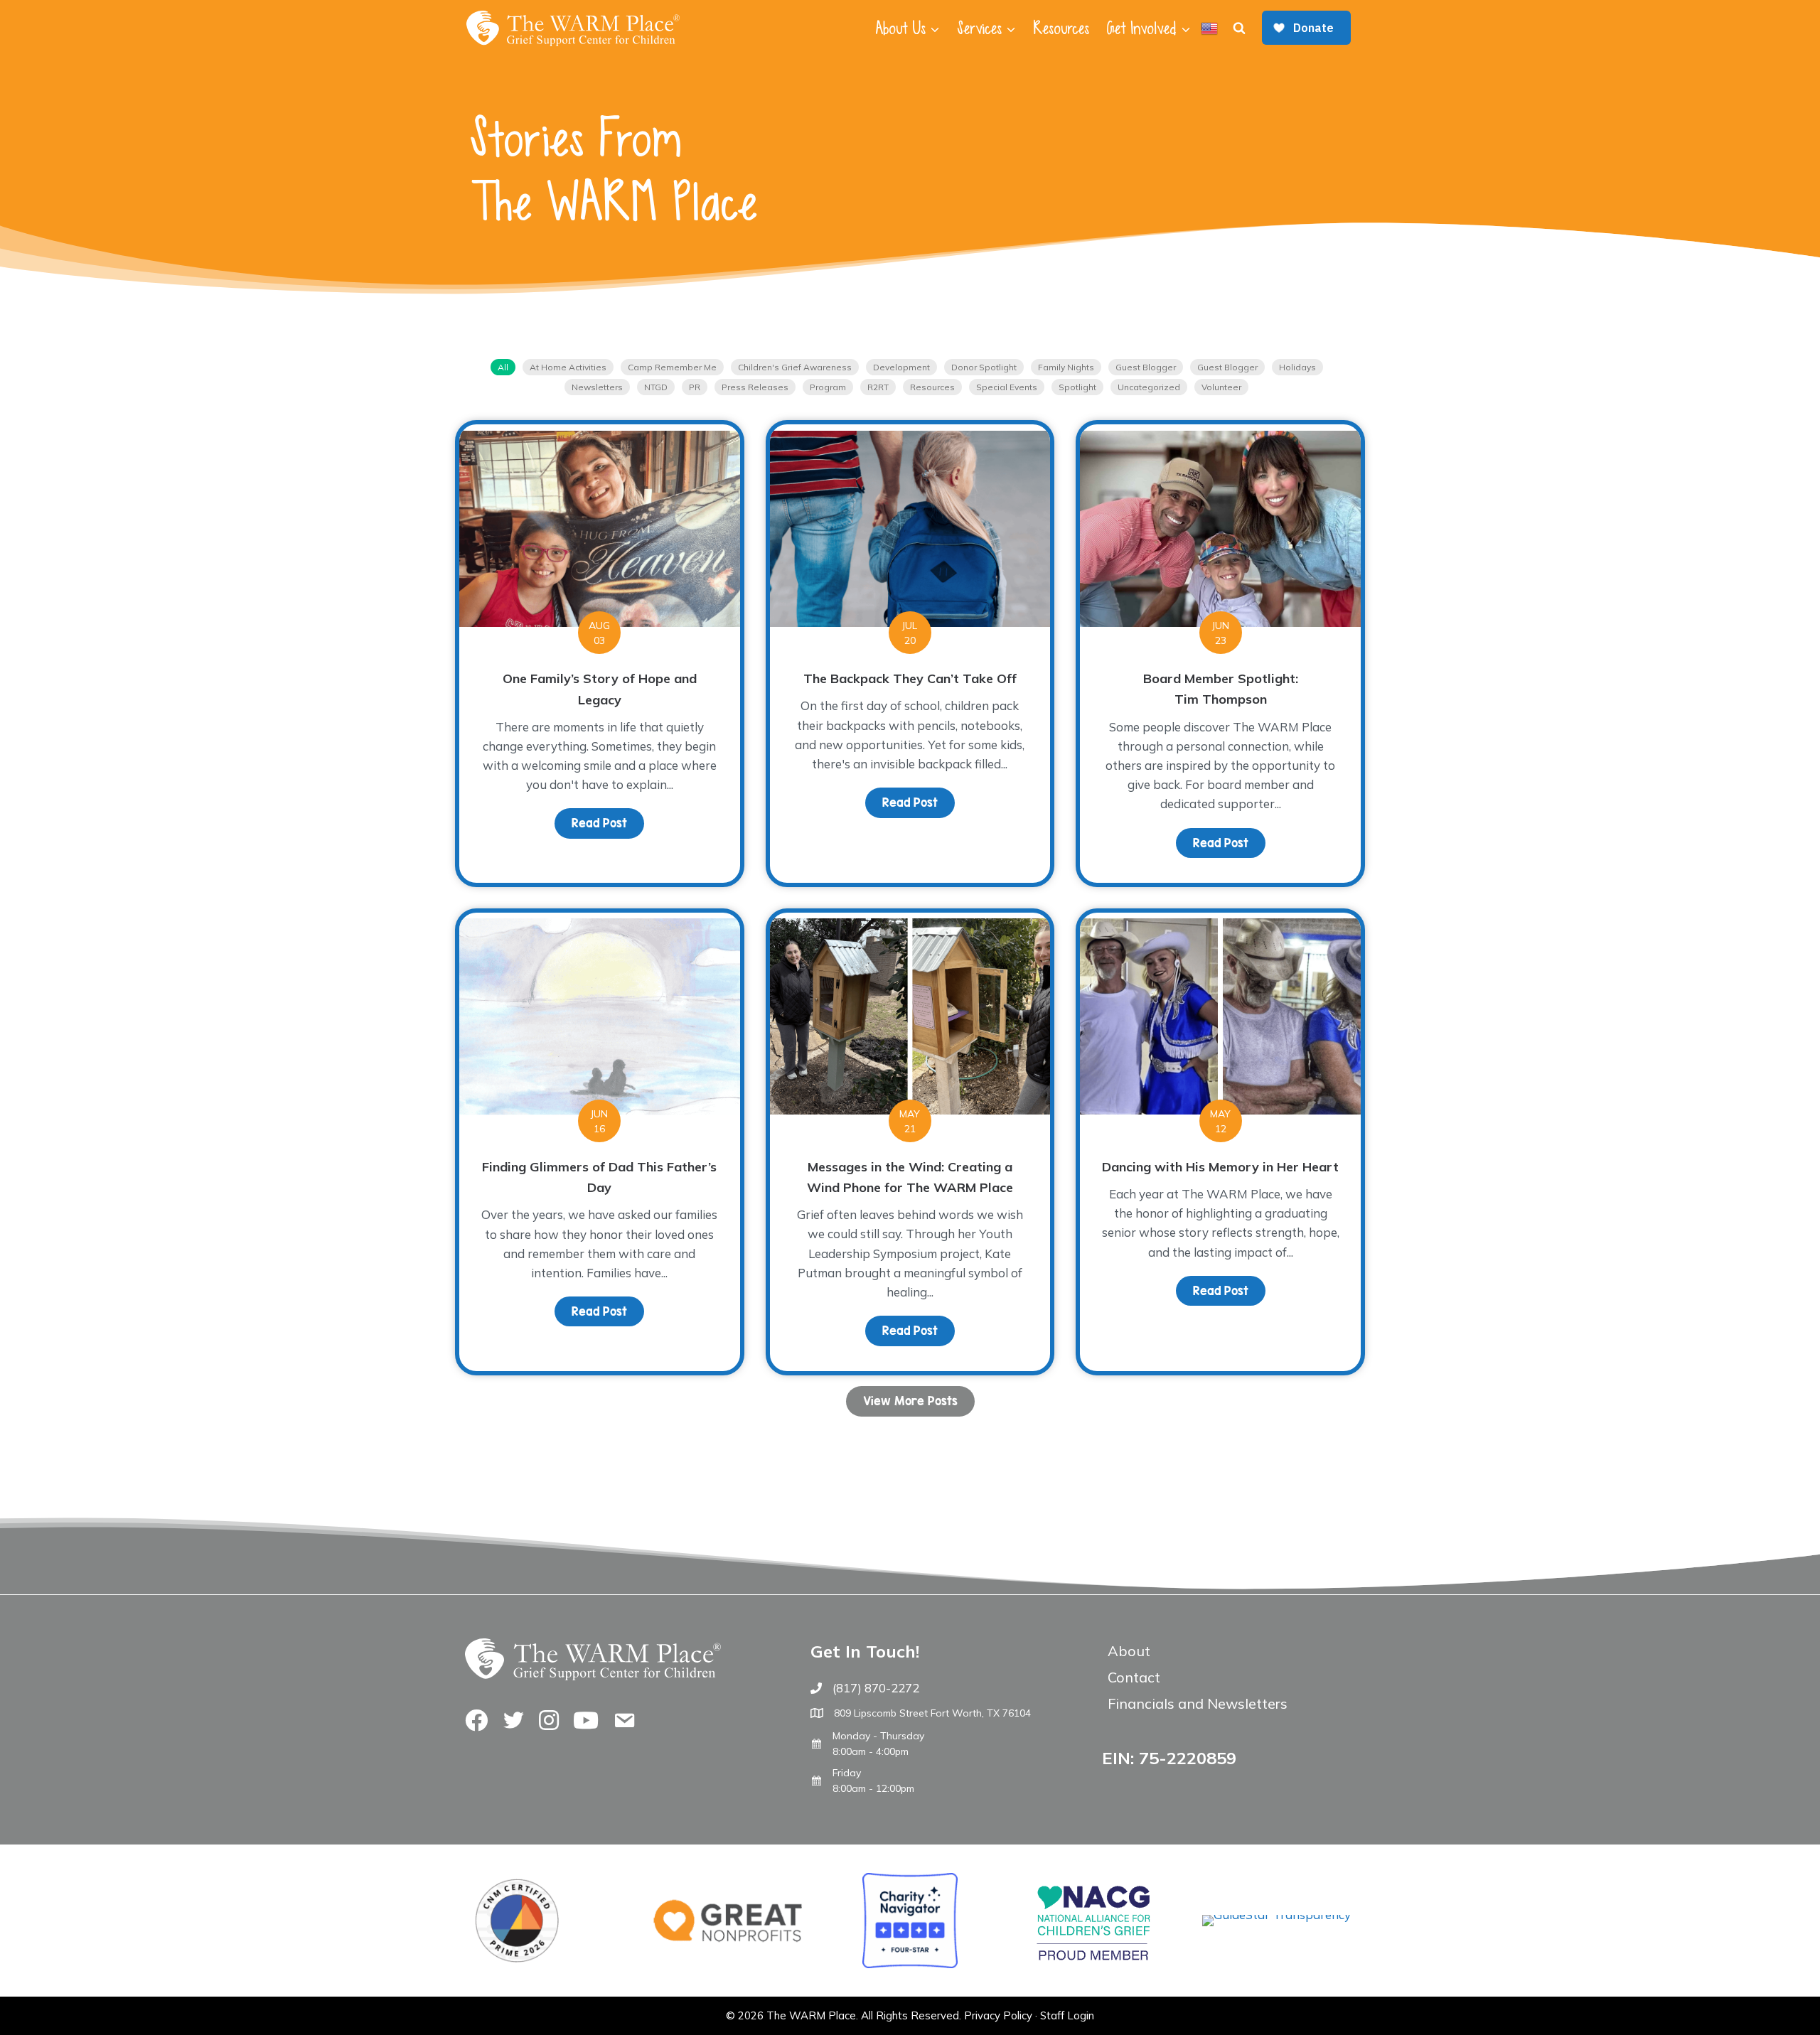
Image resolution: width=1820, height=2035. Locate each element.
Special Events (1007, 387)
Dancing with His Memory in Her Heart (1220, 1167)
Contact (1134, 1677)
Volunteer (1221, 387)
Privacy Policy (998, 2015)
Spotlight (1077, 387)
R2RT (878, 387)
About (1129, 1651)
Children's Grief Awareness (795, 367)
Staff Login (1067, 2015)
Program (828, 387)
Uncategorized (1149, 387)
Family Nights (1066, 367)
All (503, 367)
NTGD (656, 387)
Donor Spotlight (984, 367)
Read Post (608, 823)
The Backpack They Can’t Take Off (910, 678)
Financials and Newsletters (1198, 1703)
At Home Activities (568, 367)
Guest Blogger (1146, 367)
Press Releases (755, 387)
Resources (1061, 28)
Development (901, 367)
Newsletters (597, 387)
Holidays (1297, 367)
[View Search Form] (1239, 28)
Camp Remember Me (672, 367)
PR (695, 387)
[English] (1209, 28)
